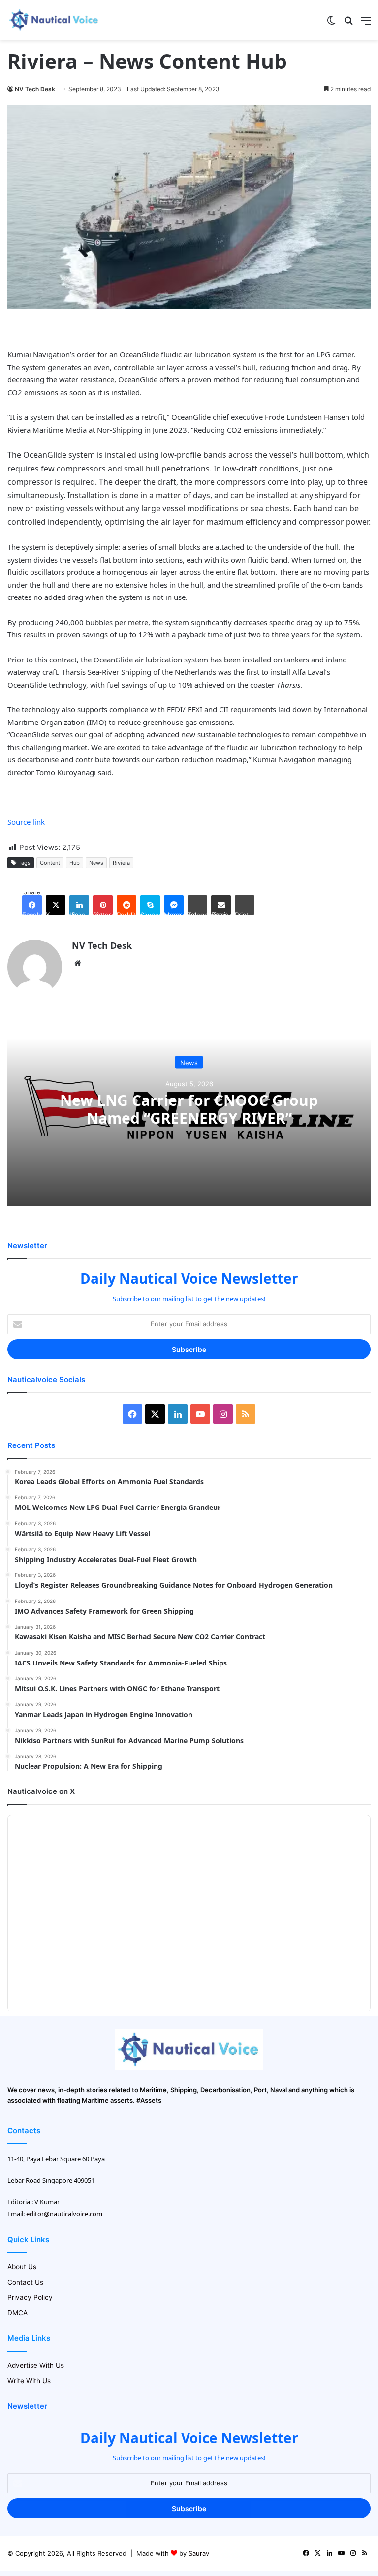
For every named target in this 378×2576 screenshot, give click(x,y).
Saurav (199, 2553)
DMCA (17, 2313)
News (96, 863)
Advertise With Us (36, 2365)
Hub (75, 863)
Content (50, 863)
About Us (22, 2267)
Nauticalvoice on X (41, 1791)
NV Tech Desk (35, 89)
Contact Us (25, 2282)
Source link (26, 822)
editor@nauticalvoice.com (64, 2214)
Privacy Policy (30, 2297)
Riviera (121, 863)
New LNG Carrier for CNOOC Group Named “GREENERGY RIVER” (189, 1109)
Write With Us (29, 2381)
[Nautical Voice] (54, 20)
